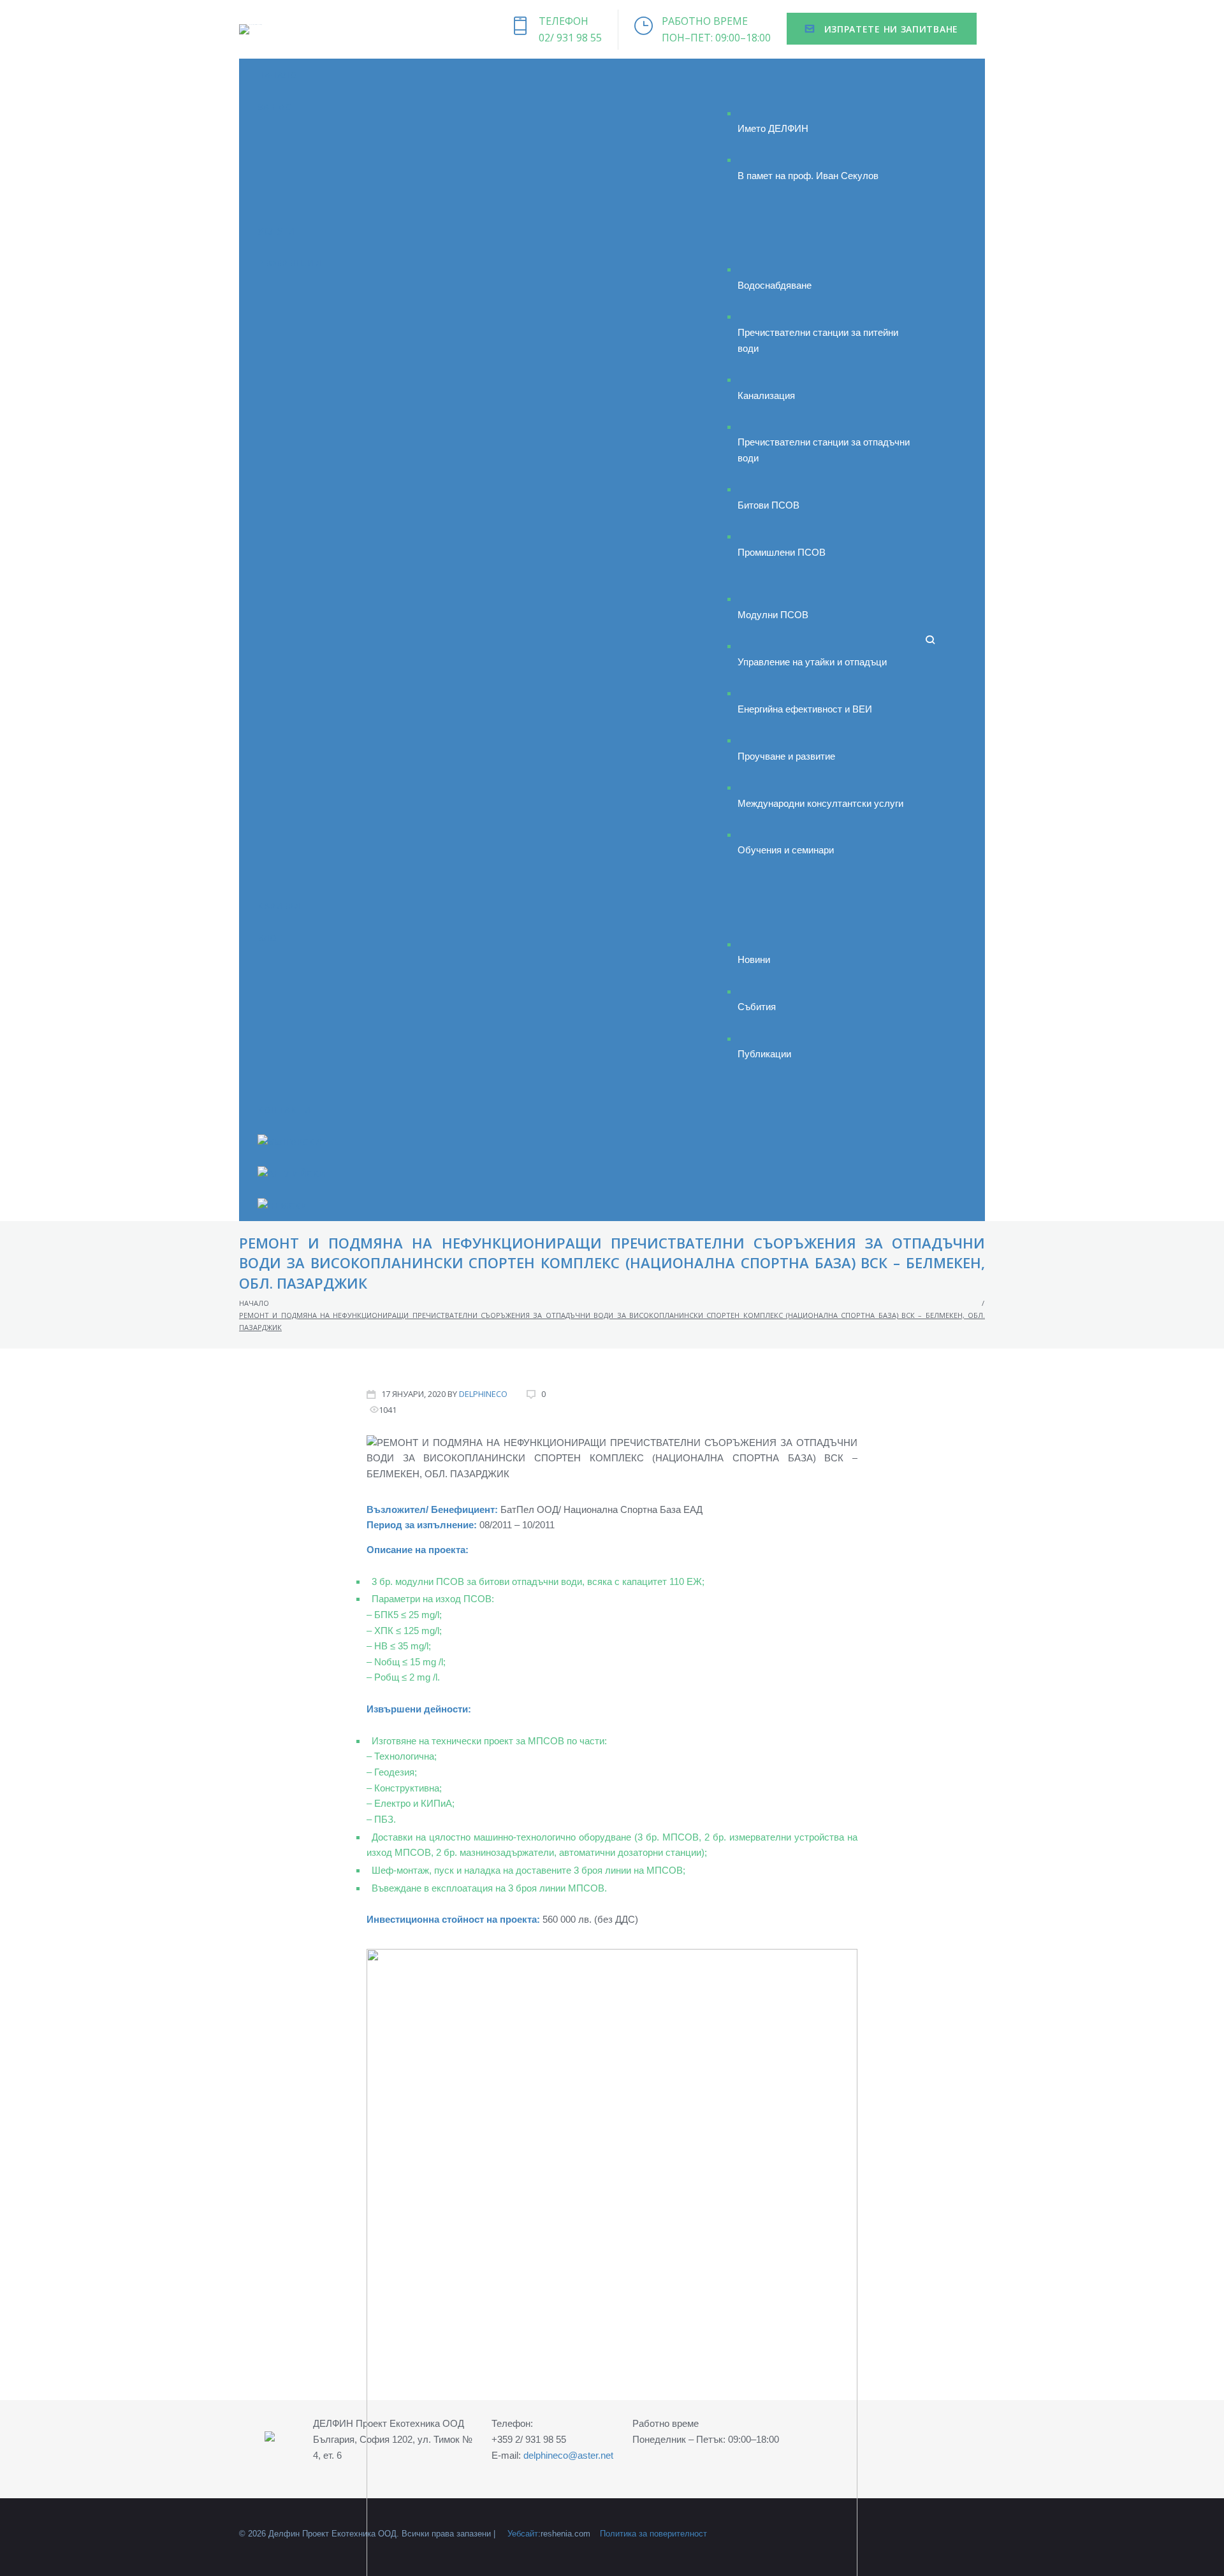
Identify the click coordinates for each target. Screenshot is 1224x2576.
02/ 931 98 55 (570, 38)
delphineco (483, 1394)
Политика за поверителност (653, 2534)
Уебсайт (523, 2534)
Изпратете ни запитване (890, 29)
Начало (254, 1303)
